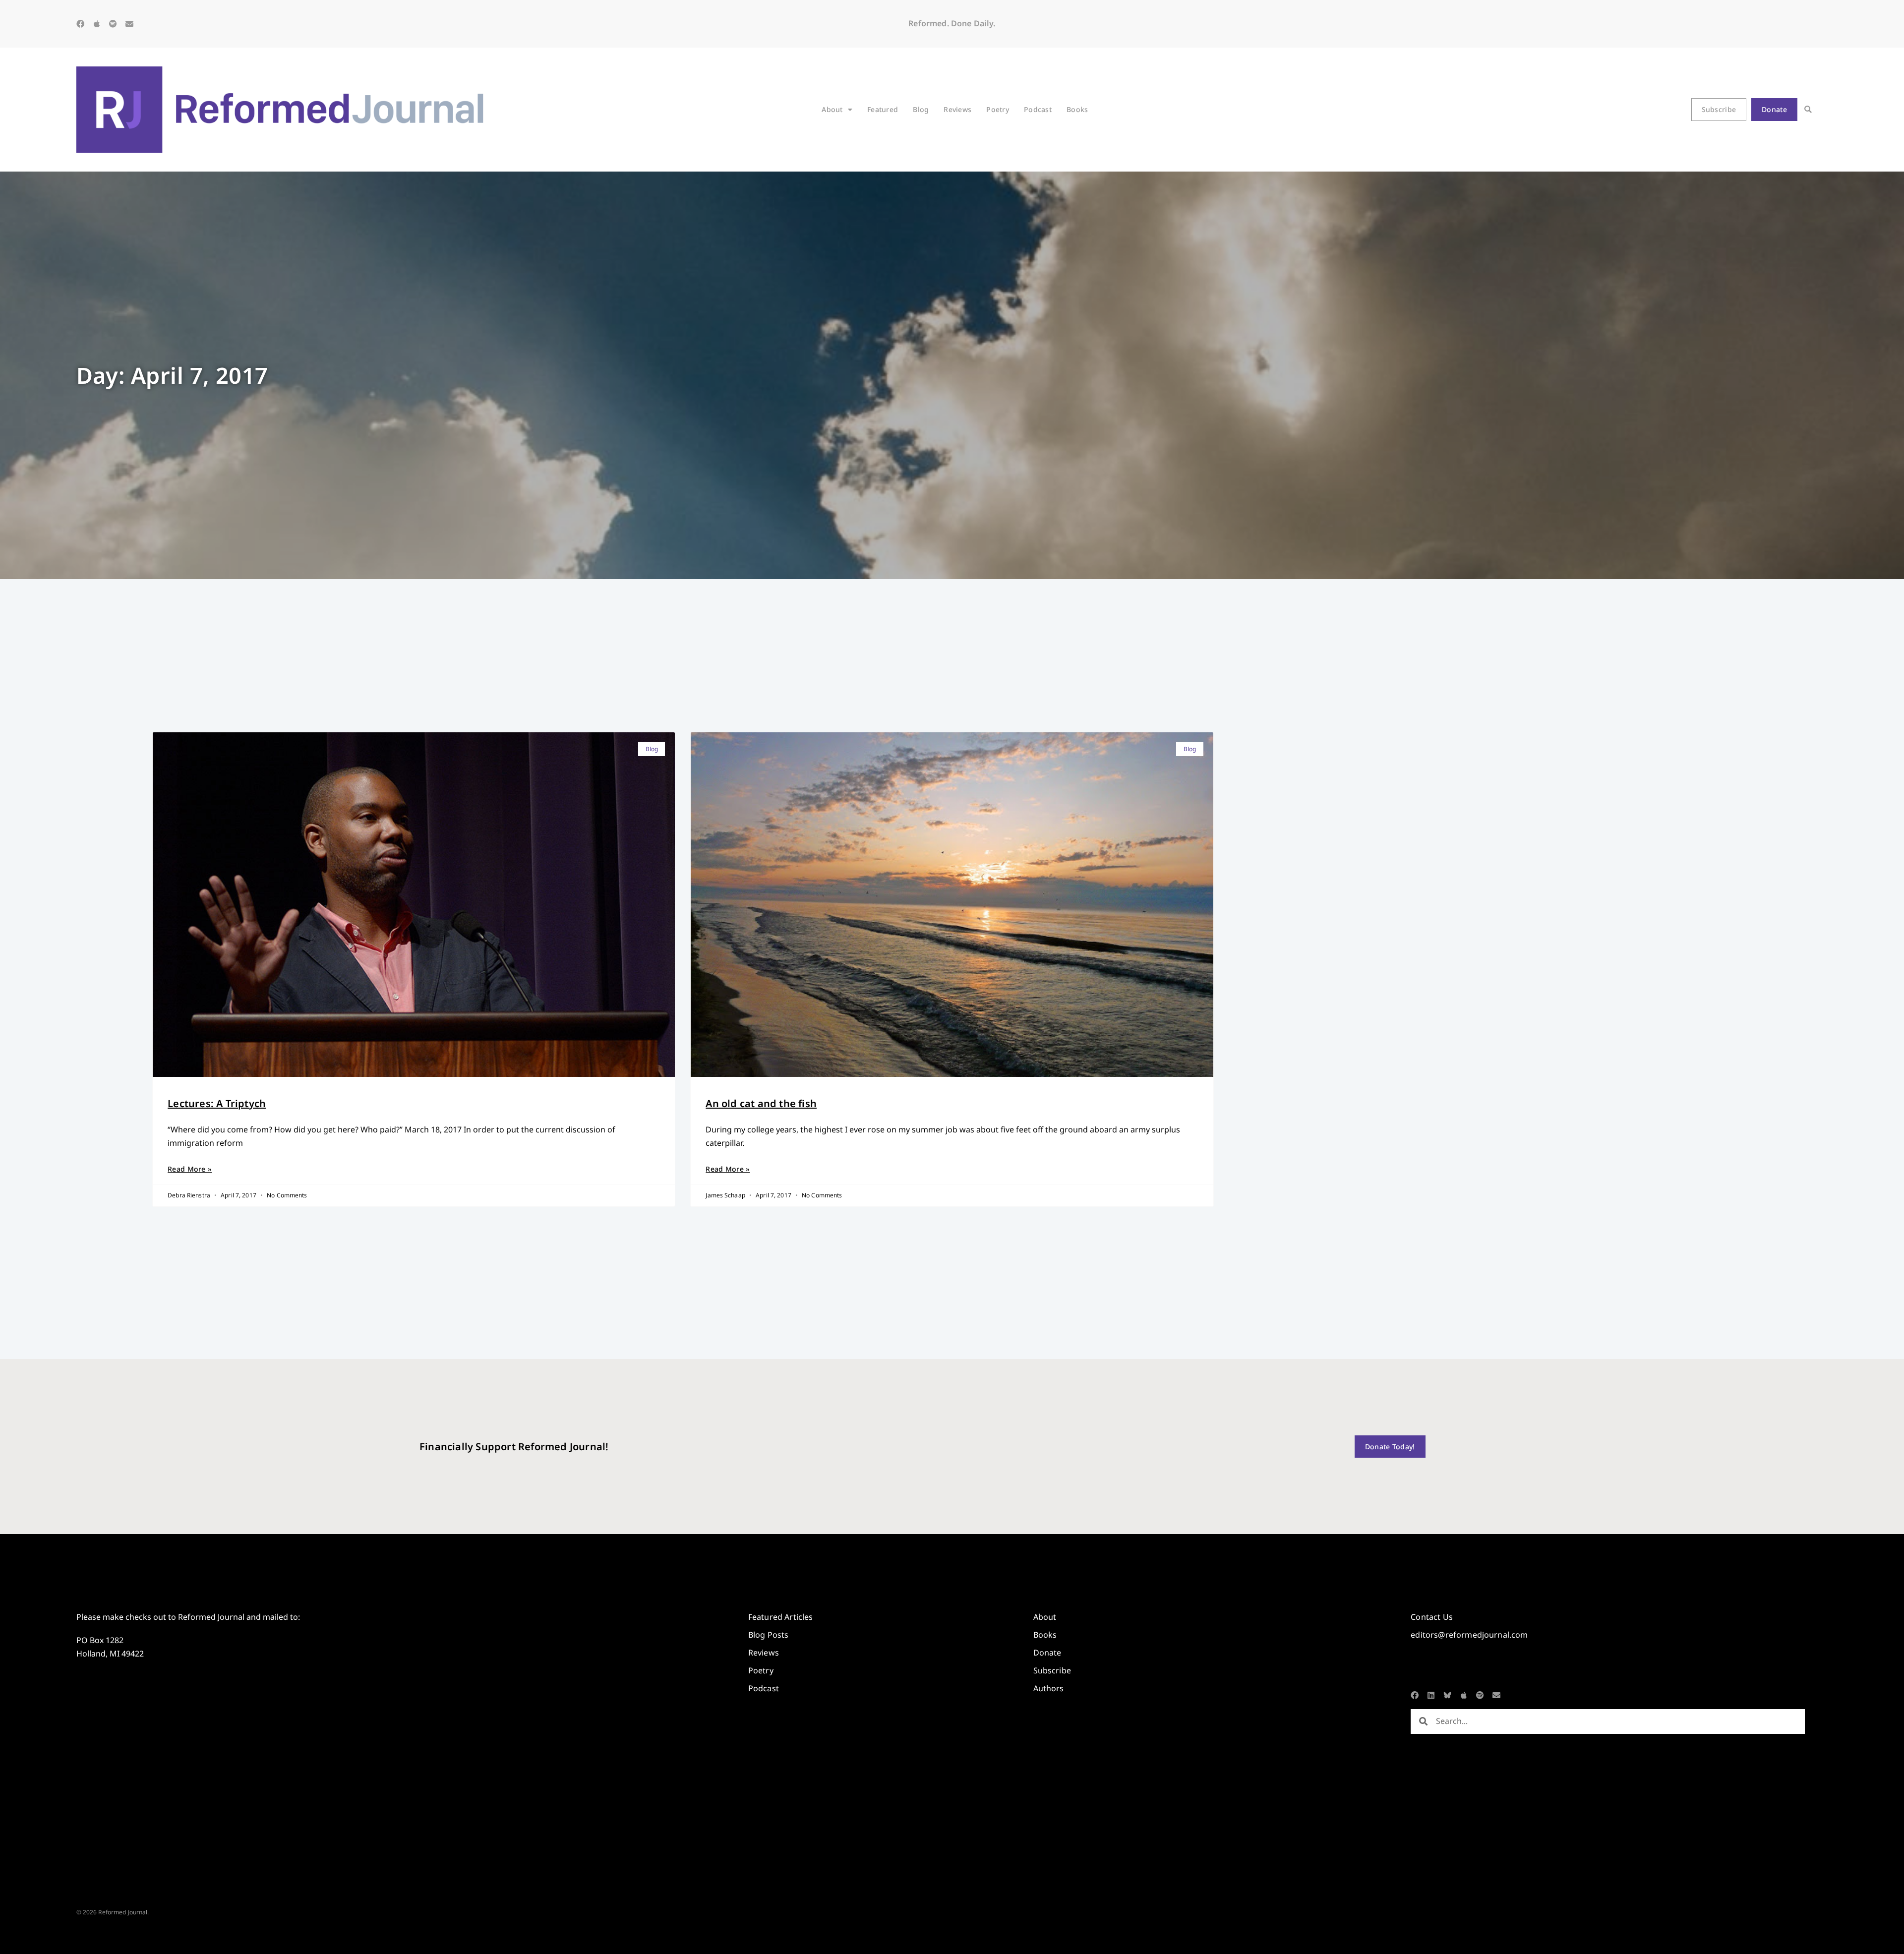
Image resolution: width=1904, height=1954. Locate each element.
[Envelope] (129, 24)
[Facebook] (80, 24)
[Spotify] (113, 24)
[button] (1808, 110)
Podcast (1038, 109)
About (832, 109)
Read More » (190, 1169)
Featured (883, 109)
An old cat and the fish (761, 1103)
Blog (921, 109)
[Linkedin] (1431, 1695)
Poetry (998, 109)
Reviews (957, 109)
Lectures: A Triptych (217, 1103)
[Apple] (97, 24)
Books (1077, 109)
